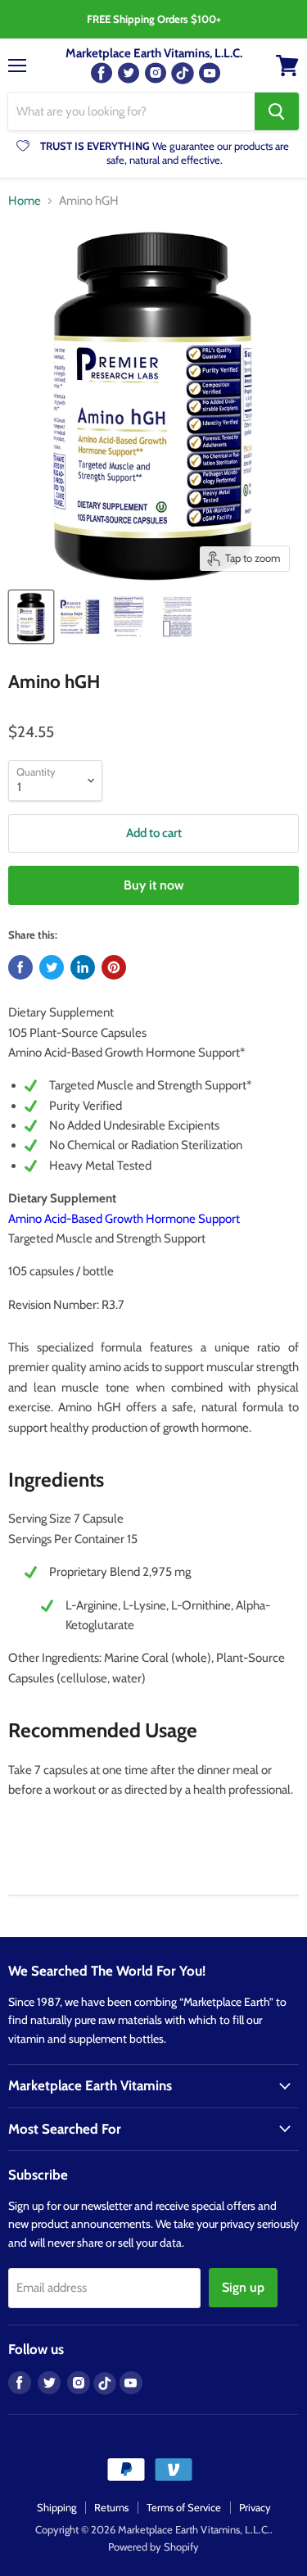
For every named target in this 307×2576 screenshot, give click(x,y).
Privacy (255, 2507)
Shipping (56, 2507)
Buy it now (154, 885)
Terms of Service (184, 2507)
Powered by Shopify (153, 2547)
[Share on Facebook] (20, 967)
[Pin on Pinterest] (114, 967)
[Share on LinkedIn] (83, 967)
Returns (111, 2507)
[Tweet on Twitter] (52, 967)
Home (25, 201)
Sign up (243, 2287)
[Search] (277, 111)
